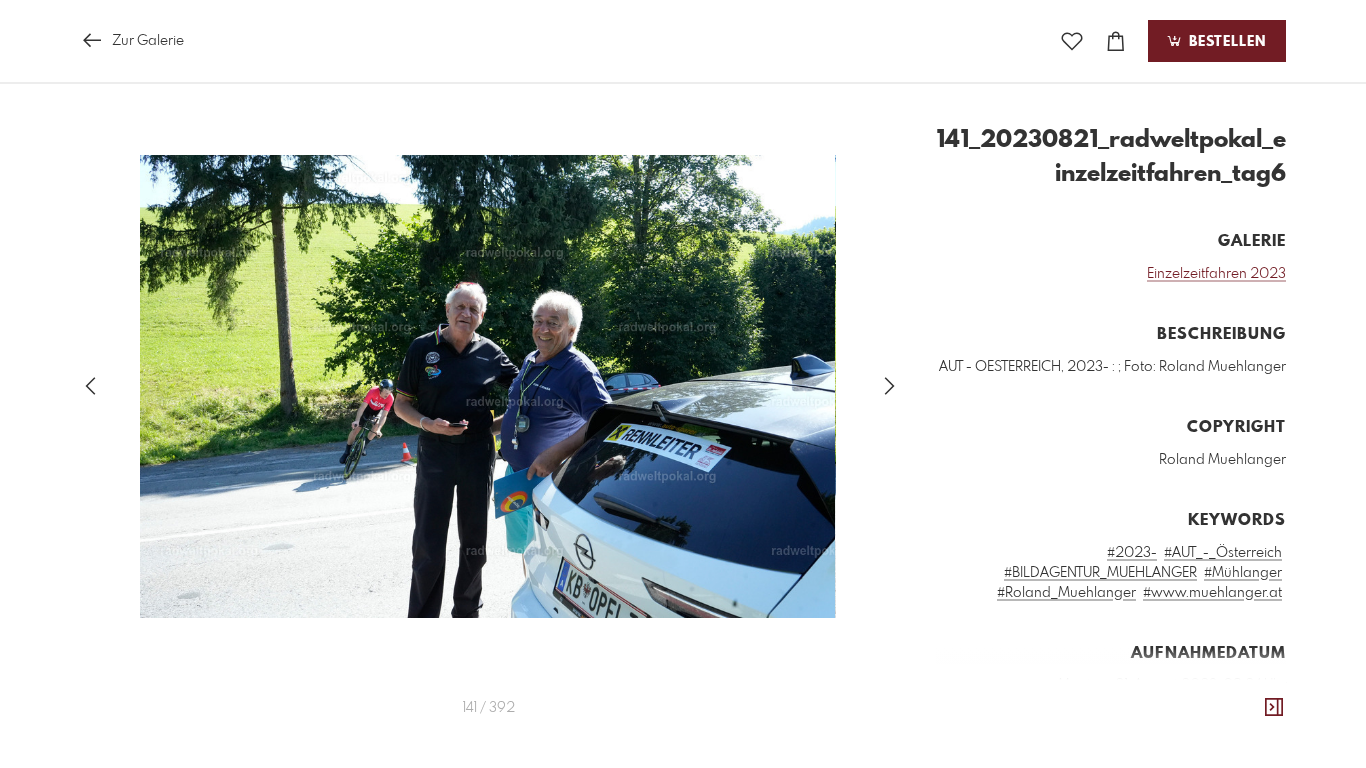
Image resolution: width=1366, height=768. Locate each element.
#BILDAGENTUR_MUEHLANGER (1100, 573)
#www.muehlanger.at (1212, 593)
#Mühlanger (1243, 573)
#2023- (1132, 553)
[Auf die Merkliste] (1072, 41)
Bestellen (1225, 42)
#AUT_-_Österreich (1223, 553)
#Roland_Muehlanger (1066, 593)
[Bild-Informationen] (1274, 708)
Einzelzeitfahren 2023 (1216, 274)
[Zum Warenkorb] (1116, 41)
